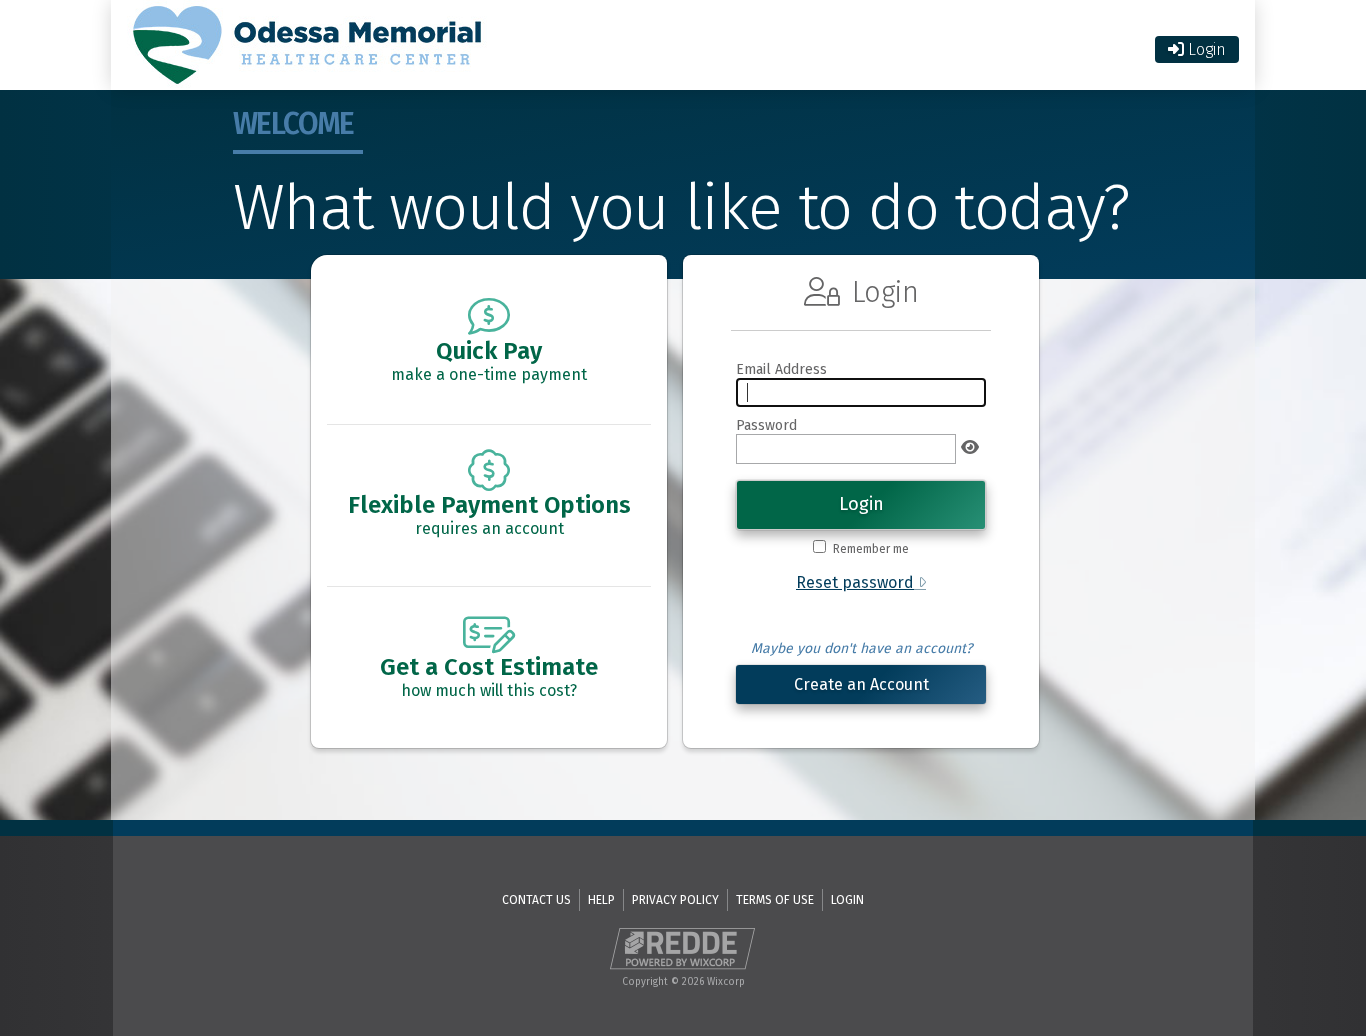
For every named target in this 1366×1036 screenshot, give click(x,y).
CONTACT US (536, 900)
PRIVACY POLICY (675, 900)
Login (1205, 49)
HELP (601, 900)
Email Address (781, 369)
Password (766, 425)
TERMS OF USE (775, 900)
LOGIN (847, 900)
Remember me (870, 549)
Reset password (855, 582)
